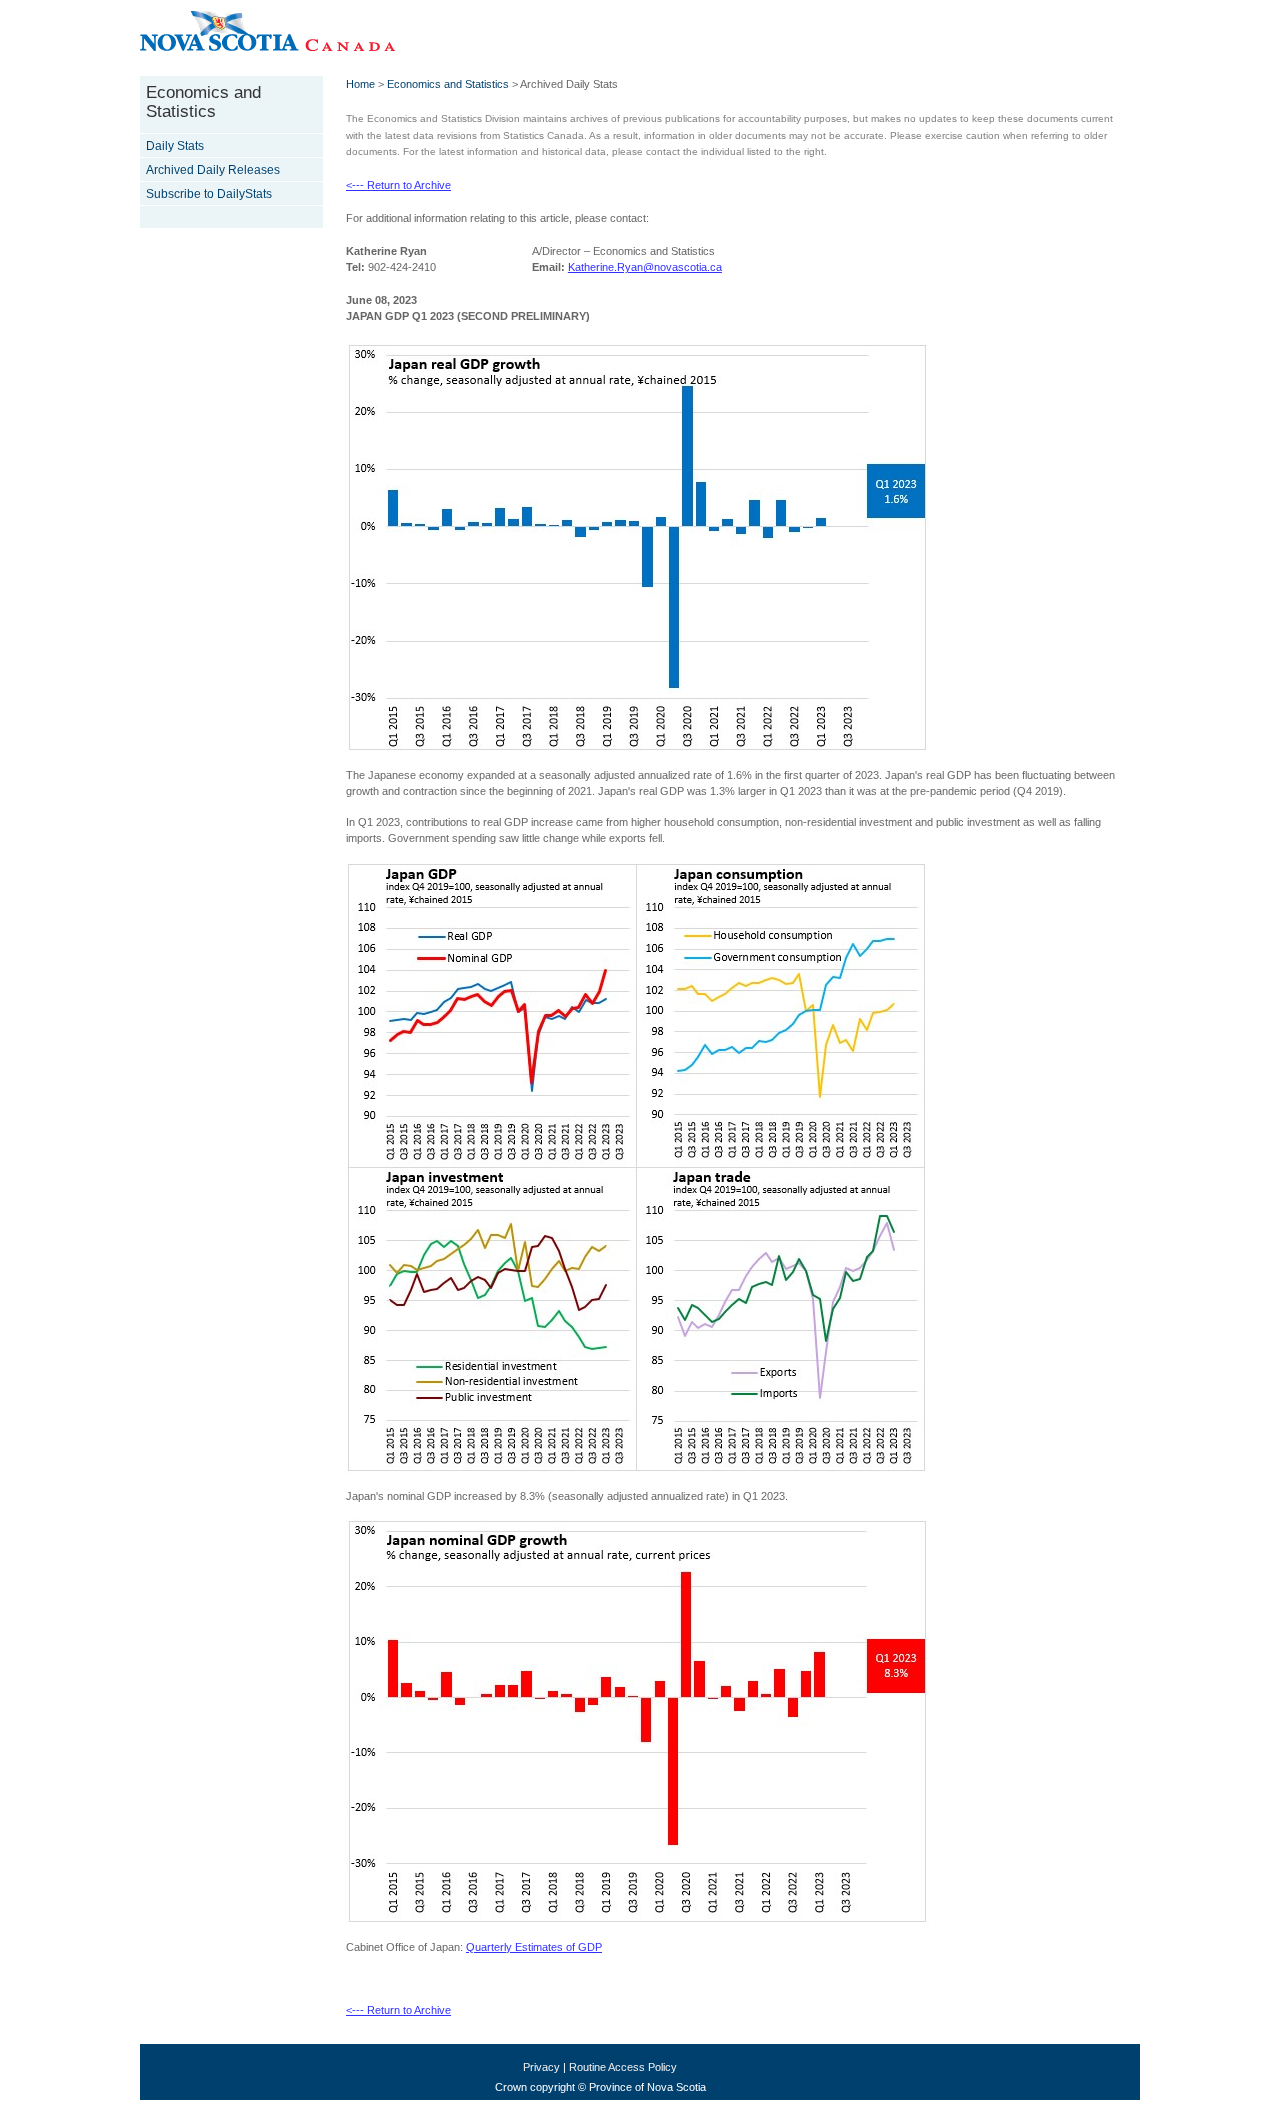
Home (360, 84)
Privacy (541, 2067)
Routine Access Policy (623, 2067)
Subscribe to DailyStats (209, 194)
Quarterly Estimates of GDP (534, 1947)
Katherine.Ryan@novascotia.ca (645, 267)
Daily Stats (175, 146)
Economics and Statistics (448, 84)
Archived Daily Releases (213, 170)
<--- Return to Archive (398, 185)
